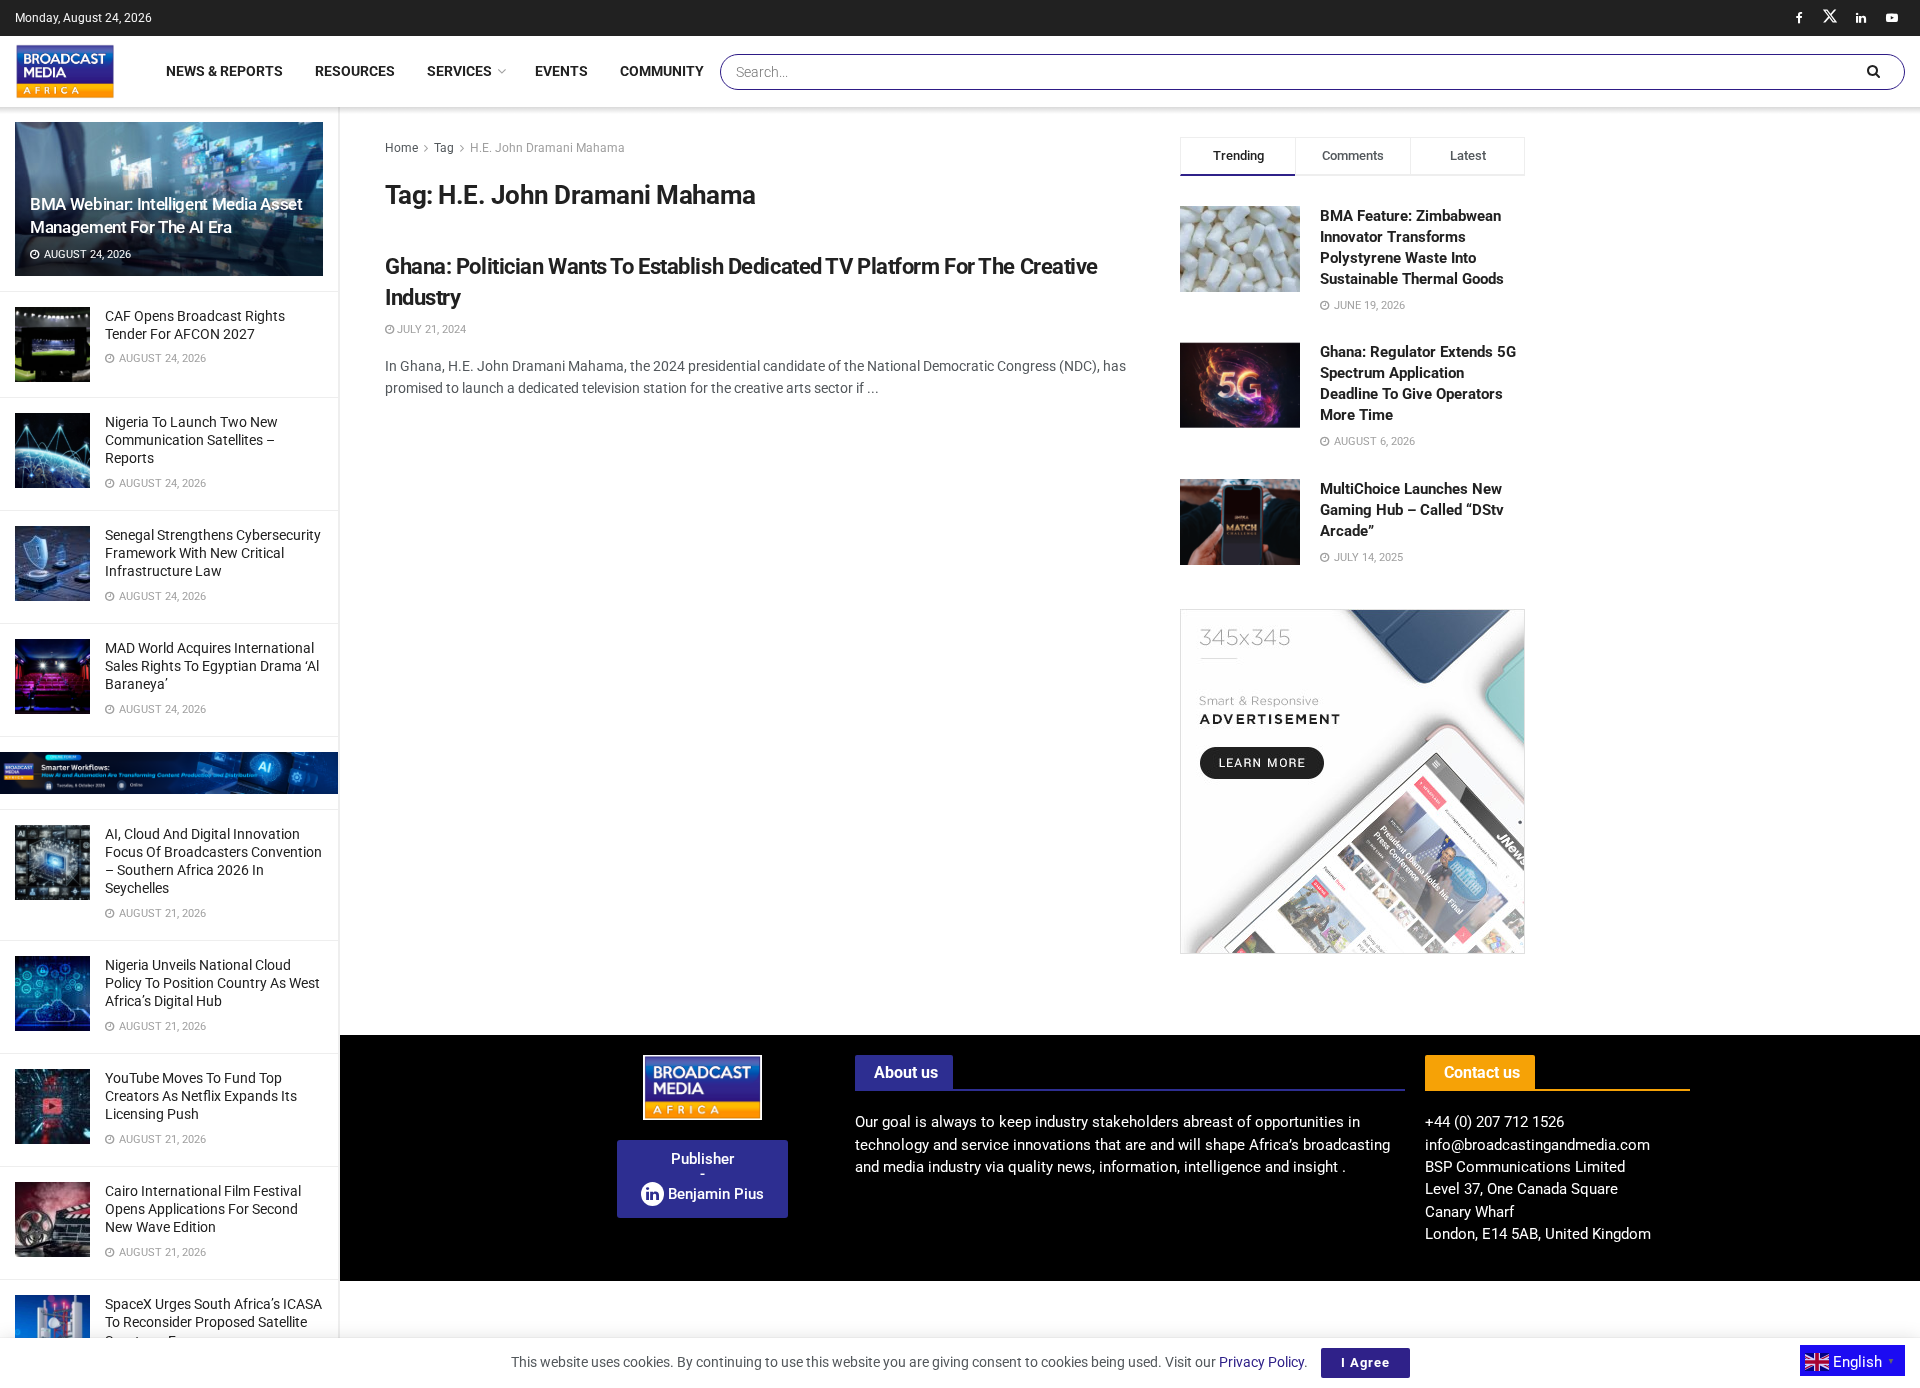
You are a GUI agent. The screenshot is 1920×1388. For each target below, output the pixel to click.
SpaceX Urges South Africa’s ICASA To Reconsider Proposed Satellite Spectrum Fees (213, 1322)
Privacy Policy (1261, 1362)
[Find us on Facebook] (1799, 18)
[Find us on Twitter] (1830, 18)
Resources (355, 71)
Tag (444, 148)
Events (561, 71)
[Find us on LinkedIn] (1861, 18)
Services (459, 71)
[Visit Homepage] (65, 71)
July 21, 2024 (430, 329)
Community (662, 71)
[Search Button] (1873, 72)
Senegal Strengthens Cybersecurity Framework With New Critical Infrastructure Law (213, 553)
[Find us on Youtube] (1892, 18)
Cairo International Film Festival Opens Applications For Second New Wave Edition (203, 1209)
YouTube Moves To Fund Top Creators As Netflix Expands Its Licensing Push (201, 1096)
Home (401, 148)
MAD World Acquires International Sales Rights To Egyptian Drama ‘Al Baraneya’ (212, 666)
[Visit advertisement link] (169, 773)
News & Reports (224, 71)
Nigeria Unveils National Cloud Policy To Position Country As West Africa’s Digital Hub (212, 983)
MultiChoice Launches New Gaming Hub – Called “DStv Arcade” (1412, 510)
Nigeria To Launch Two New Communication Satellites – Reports (191, 440)
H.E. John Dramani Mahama (547, 148)
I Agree (1365, 1362)
